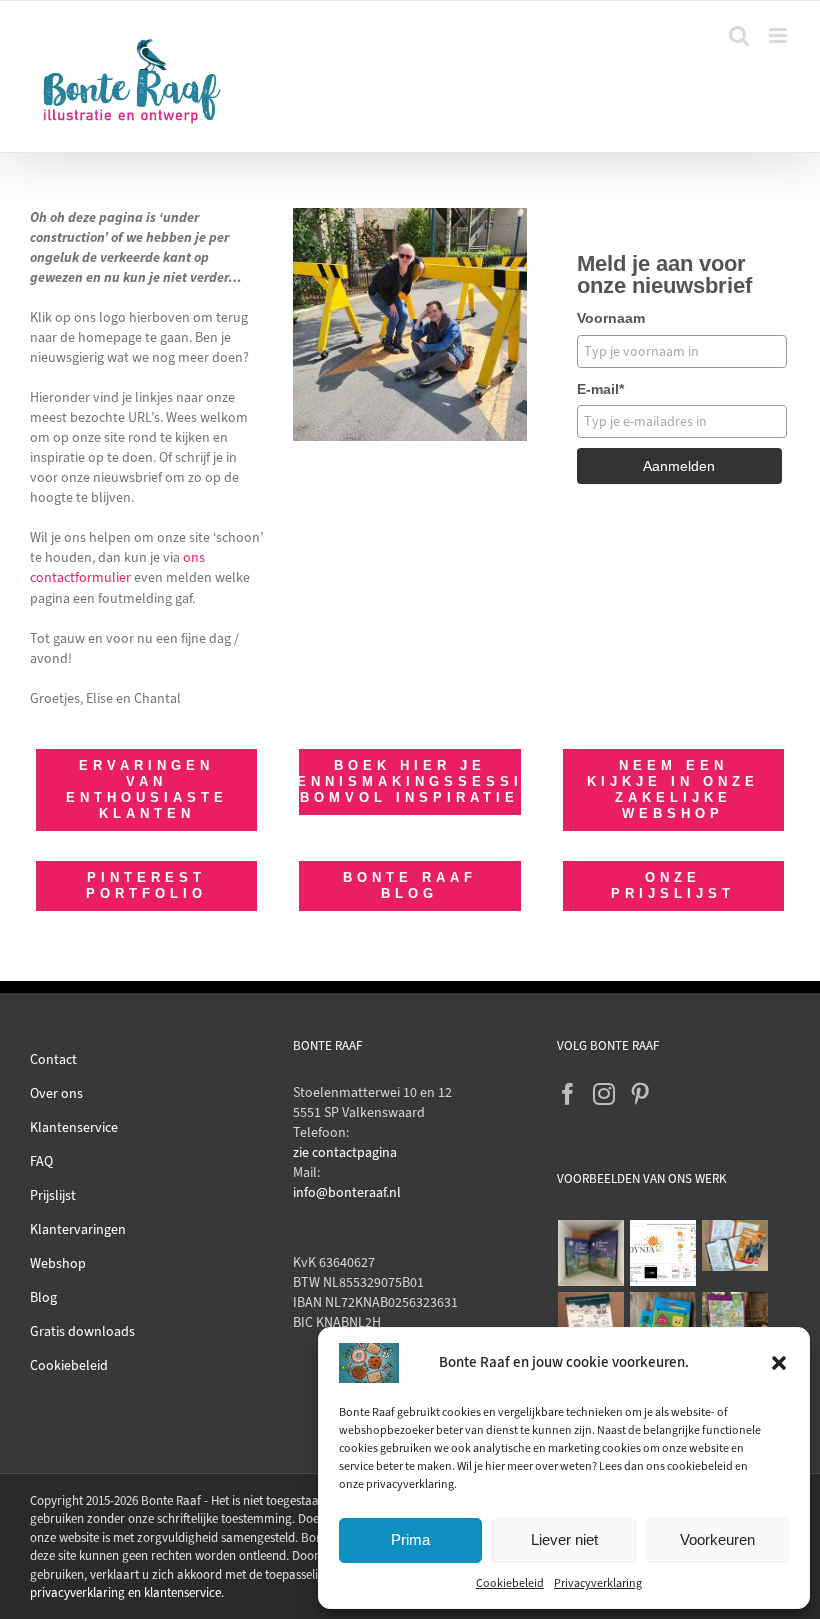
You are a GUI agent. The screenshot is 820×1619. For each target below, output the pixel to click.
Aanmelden (679, 466)
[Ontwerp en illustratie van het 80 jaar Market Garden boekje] (735, 1246)
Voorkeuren (717, 1539)
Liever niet (564, 1539)
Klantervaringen (78, 1229)
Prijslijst (53, 1195)
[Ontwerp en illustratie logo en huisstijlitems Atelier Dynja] (663, 1253)
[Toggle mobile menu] (779, 35)
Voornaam (611, 318)
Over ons (56, 1093)
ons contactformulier (117, 567)
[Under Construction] (409, 214)
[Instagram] (604, 1094)
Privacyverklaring (598, 1583)
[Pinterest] (640, 1094)
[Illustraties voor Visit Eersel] (735, 1325)
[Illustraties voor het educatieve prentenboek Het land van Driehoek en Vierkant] (663, 1325)
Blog (43, 1297)
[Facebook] (568, 1094)
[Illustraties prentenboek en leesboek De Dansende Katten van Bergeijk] (591, 1253)
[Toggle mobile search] (739, 35)
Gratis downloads (82, 1331)
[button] (779, 1363)
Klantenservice (74, 1127)
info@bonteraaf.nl (347, 1192)
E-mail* (600, 389)
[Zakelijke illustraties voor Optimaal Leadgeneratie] (591, 1325)
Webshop (58, 1263)
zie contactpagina (345, 1152)
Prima (410, 1539)
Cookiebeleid (510, 1583)
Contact (53, 1059)
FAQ (41, 1161)
